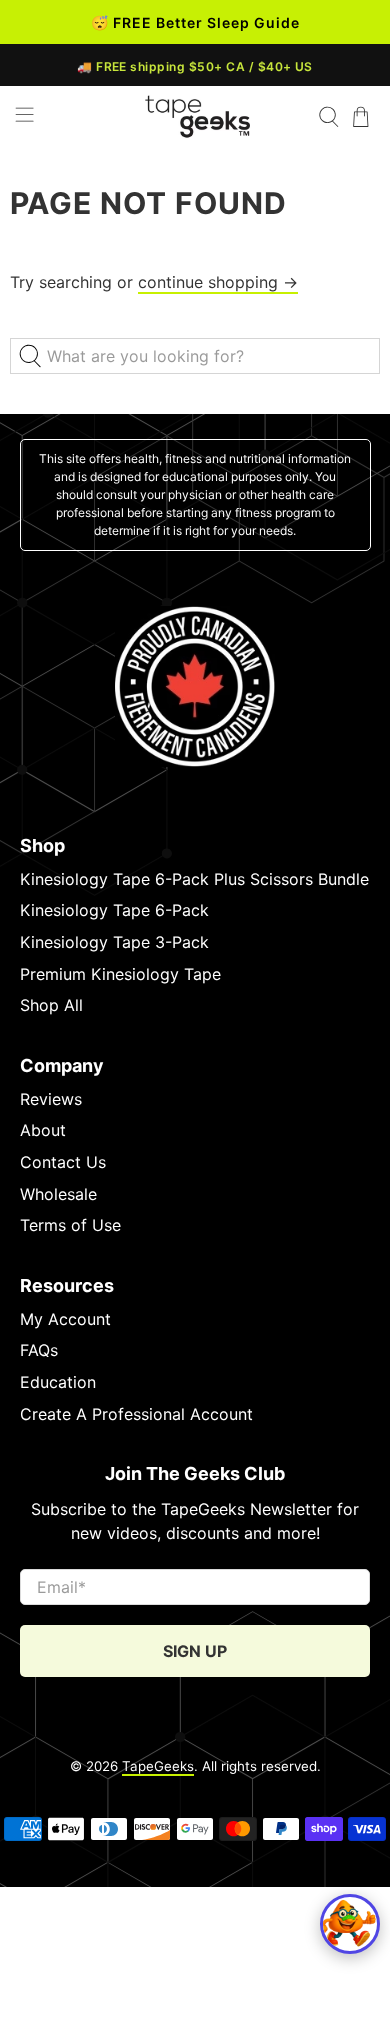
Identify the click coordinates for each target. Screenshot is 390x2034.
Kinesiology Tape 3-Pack (114, 942)
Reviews (51, 1099)
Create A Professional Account (136, 1414)
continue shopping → (218, 282)
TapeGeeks (158, 1766)
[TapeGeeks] (197, 116)
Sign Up (195, 1651)
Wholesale (58, 1194)
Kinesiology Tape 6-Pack (114, 910)
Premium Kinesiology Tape (120, 974)
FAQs (39, 1350)
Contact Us (63, 1162)
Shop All (51, 1005)
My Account (65, 1319)
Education (58, 1382)
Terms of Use (70, 1225)
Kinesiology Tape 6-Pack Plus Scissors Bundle (194, 879)
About (43, 1130)
